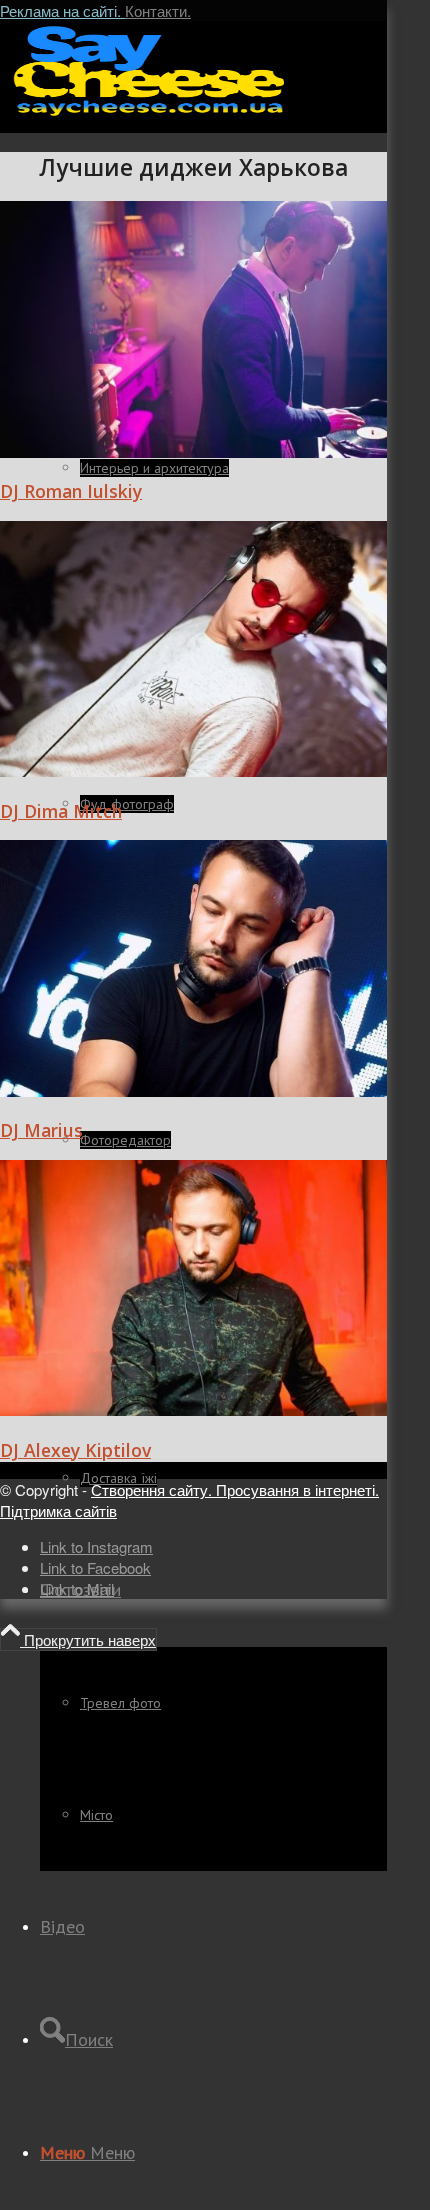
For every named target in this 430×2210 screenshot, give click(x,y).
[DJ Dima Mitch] (193, 770)
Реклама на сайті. (62, 10)
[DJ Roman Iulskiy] (193, 451)
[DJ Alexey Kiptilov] (193, 1409)
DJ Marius (41, 1130)
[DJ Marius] (193, 1090)
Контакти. (158, 10)
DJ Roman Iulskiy (71, 491)
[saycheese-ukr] (150, 114)
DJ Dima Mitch (61, 811)
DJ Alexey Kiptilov (75, 1450)
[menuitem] (213, 1702)
